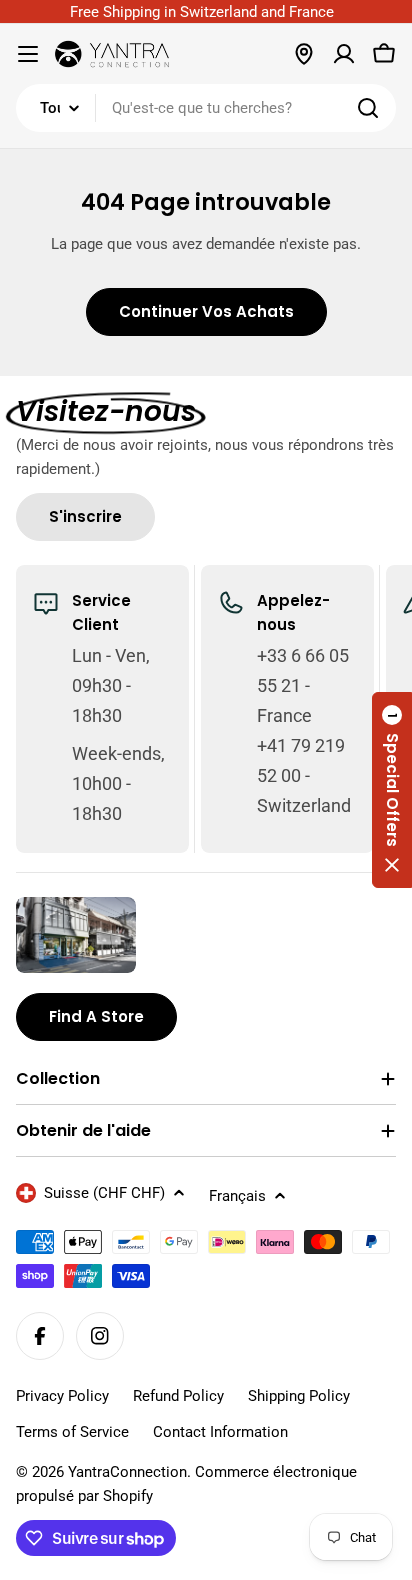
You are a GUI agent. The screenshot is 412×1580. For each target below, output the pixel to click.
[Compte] (344, 54)
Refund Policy (178, 1396)
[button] (392, 790)
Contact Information (220, 1432)
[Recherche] (368, 108)
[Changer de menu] (28, 54)
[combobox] (206, 108)
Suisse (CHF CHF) (104, 1193)
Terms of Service (72, 1432)
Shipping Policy (299, 1396)
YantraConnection (127, 1472)
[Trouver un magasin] (304, 54)
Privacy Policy (62, 1396)
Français (237, 1196)
